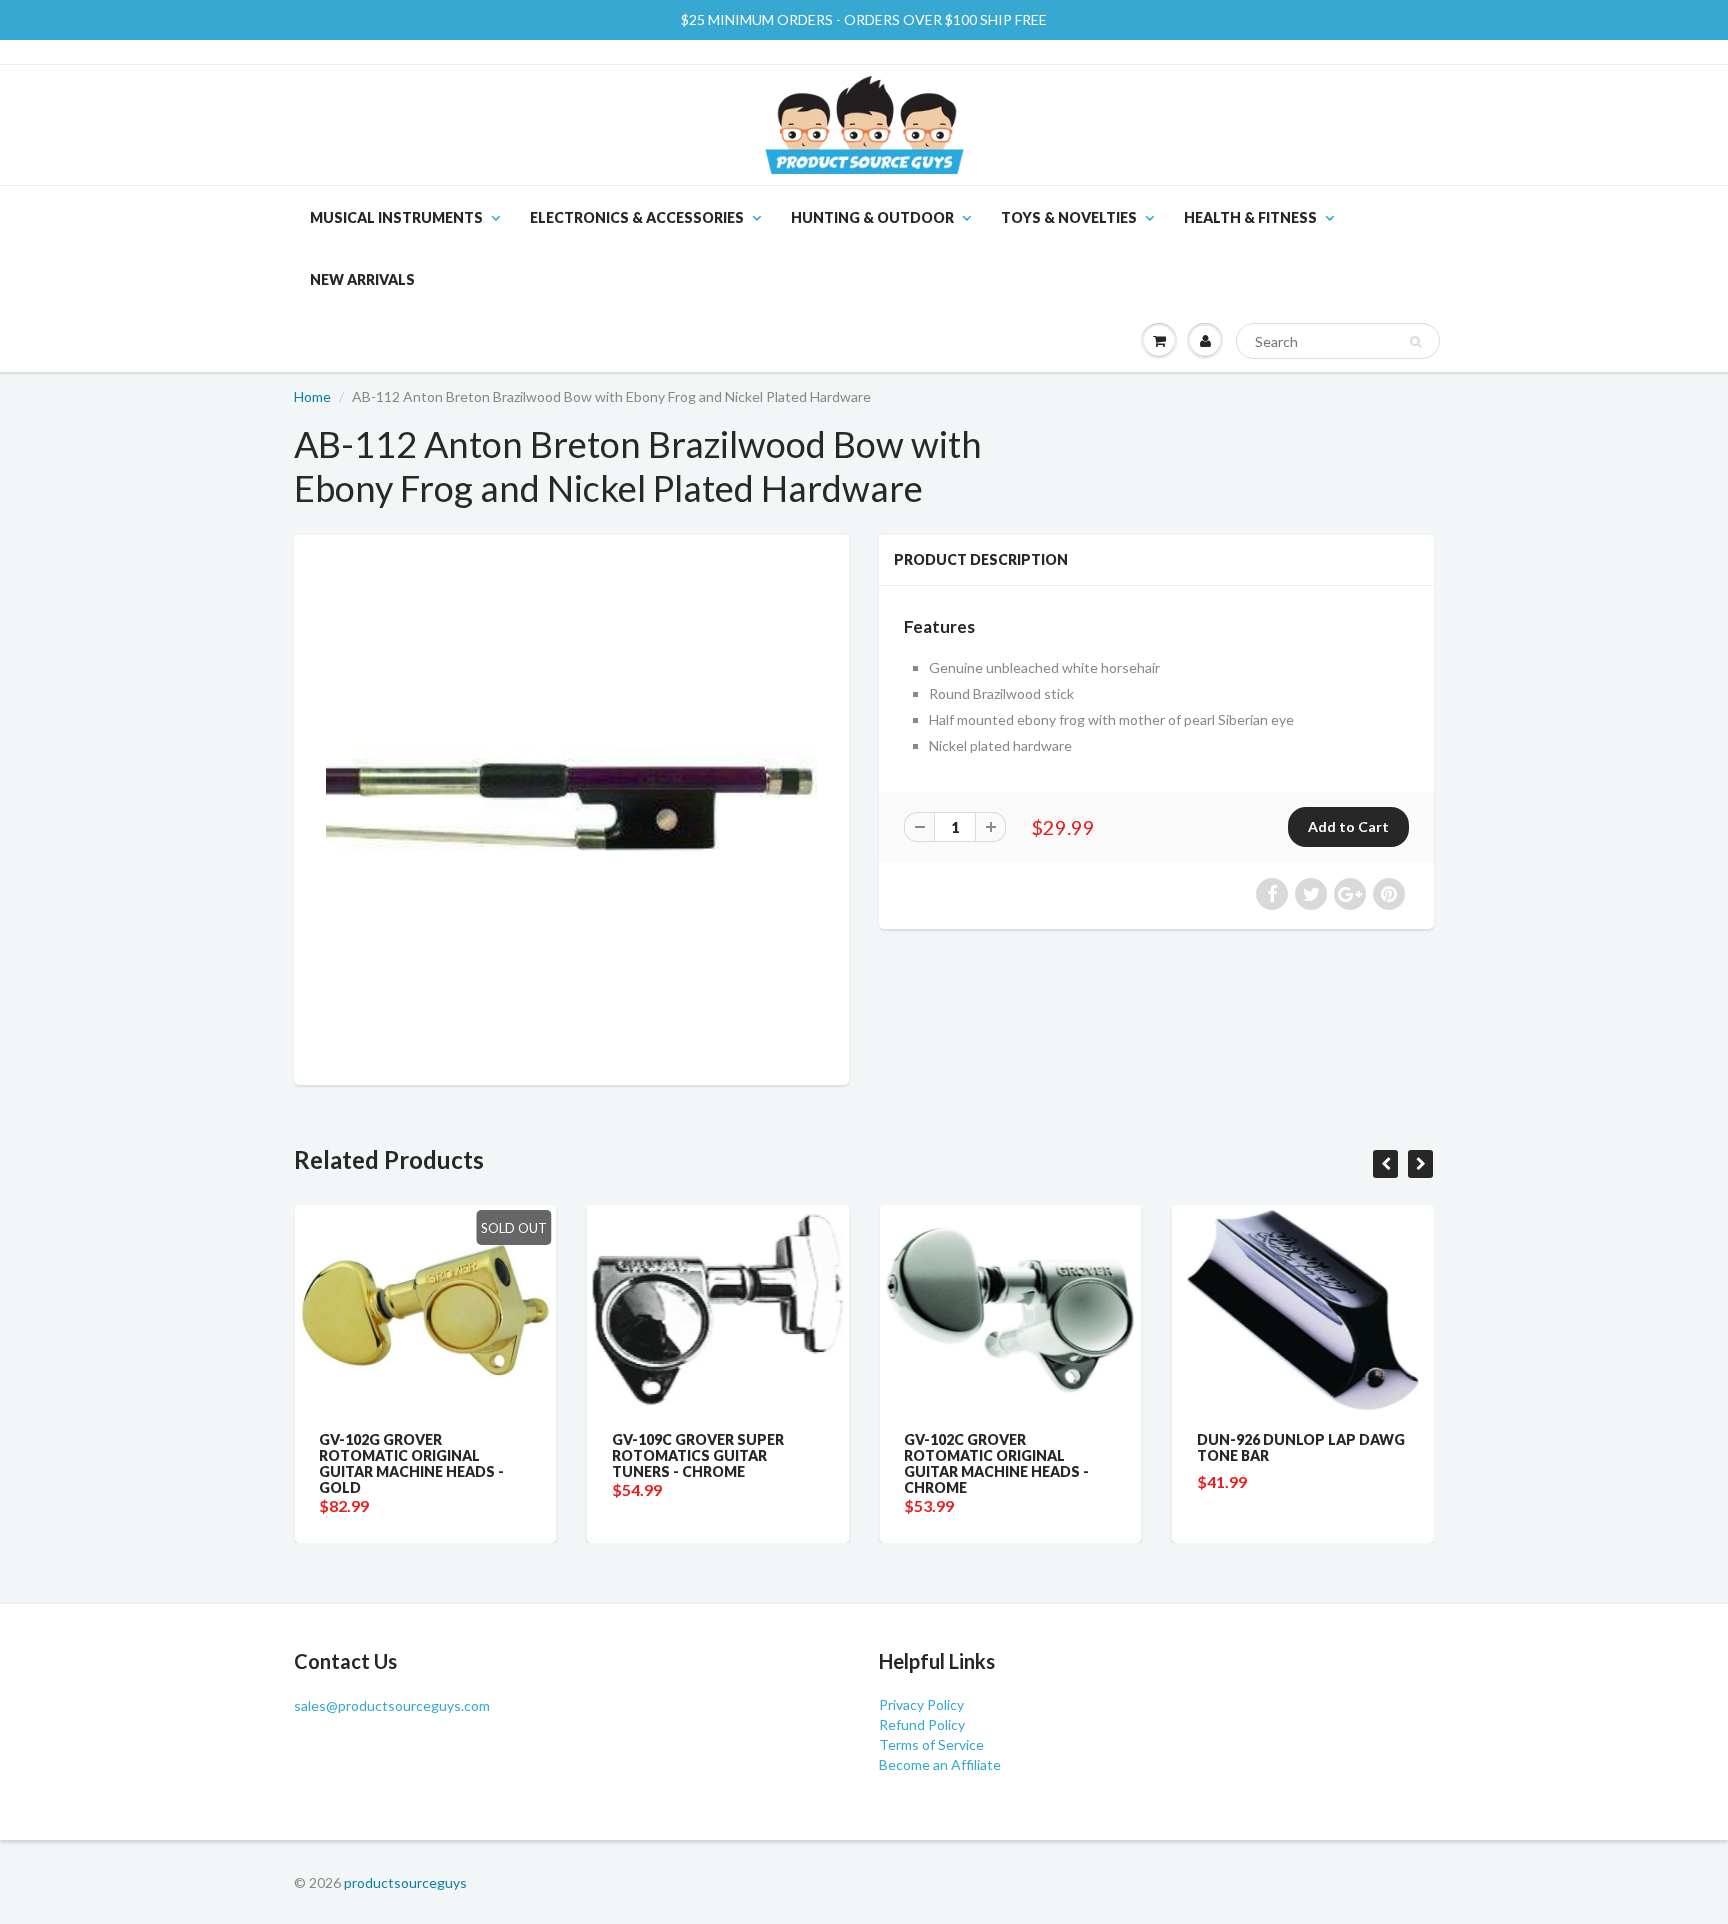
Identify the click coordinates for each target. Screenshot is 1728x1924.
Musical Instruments (396, 217)
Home (312, 396)
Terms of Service (931, 1744)
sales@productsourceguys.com (392, 1705)
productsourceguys (405, 1882)
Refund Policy (922, 1724)
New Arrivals (362, 279)
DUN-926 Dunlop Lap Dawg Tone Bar (1301, 1447)
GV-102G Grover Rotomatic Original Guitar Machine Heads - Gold (411, 1463)
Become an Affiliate (940, 1764)
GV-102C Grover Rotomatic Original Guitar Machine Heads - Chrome (996, 1463)
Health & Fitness (1250, 217)
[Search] (1415, 342)
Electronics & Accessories (637, 217)
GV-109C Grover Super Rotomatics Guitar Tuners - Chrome (698, 1455)
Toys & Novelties (1069, 217)
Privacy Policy (921, 1704)
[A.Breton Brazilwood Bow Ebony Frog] (571, 807)
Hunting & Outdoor (872, 217)
